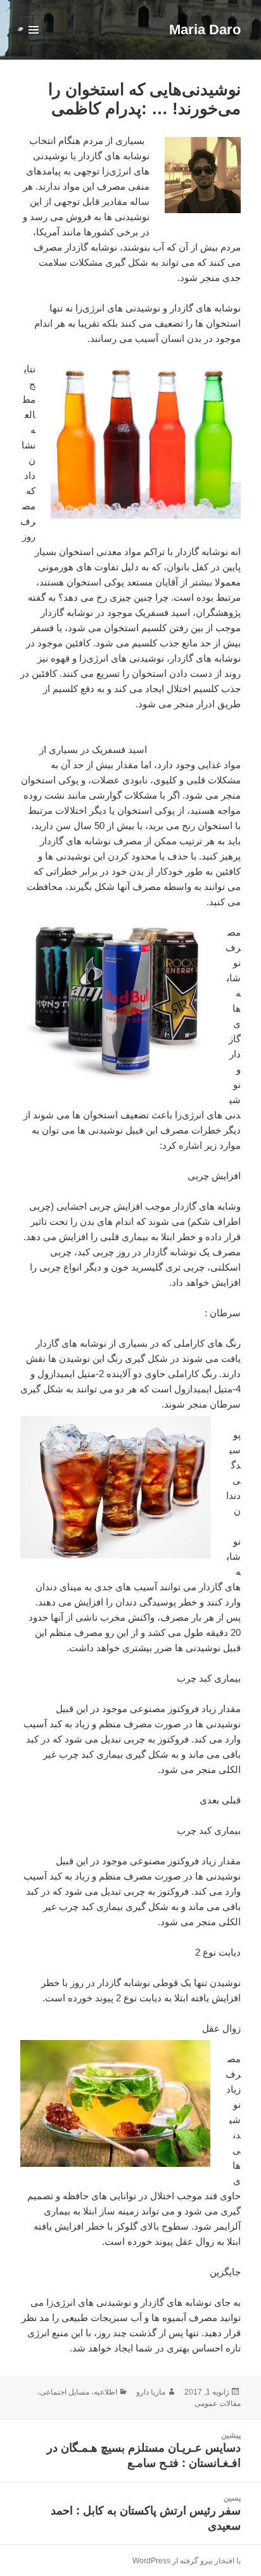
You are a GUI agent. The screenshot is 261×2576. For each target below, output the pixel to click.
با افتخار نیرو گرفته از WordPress (187, 2561)
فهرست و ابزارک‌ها (33, 43)
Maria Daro (205, 29)
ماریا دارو (151, 2392)
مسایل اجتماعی (65, 2392)
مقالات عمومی (218, 2403)
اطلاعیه (105, 2392)
